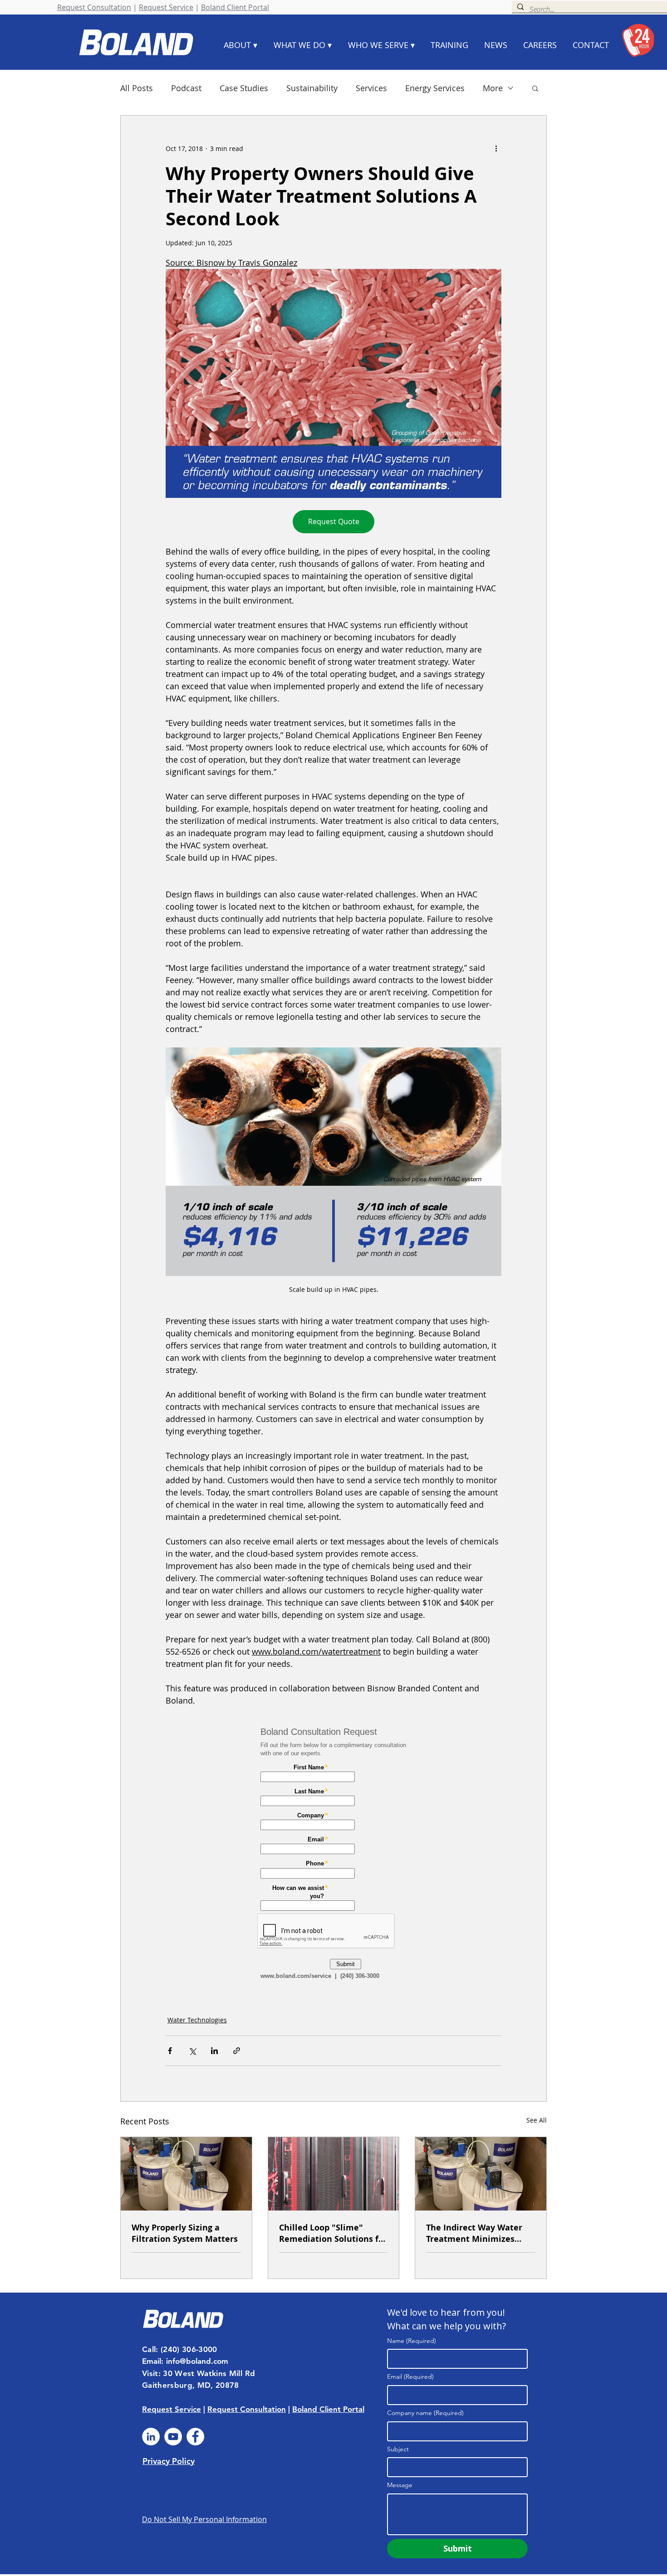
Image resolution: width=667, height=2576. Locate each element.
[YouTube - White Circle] (173, 2437)
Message (400, 2485)
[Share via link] (237, 2051)
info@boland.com (197, 2361)
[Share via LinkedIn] (214, 2051)
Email (410, 2376)
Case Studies (244, 88)
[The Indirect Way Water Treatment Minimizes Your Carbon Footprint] (481, 2174)
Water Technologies (197, 2020)
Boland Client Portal (235, 7)
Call (149, 2349)
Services (371, 88)
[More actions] (496, 148)
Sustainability (312, 88)
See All (537, 2120)
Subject (398, 2449)
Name (412, 2341)
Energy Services (435, 88)
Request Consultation (94, 7)
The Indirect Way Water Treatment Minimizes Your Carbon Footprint (474, 2233)
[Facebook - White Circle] (195, 2437)
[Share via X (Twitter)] (192, 2051)
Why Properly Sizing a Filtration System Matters (185, 2233)
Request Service (166, 7)
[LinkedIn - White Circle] (151, 2437)
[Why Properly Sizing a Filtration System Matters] (186, 2174)
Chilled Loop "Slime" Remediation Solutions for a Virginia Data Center (333, 2233)
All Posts (137, 88)
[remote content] (333, 1855)
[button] (535, 88)
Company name (425, 2413)
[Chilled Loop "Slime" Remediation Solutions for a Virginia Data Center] (334, 2174)
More (493, 88)
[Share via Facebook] (170, 2051)
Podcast (186, 88)
